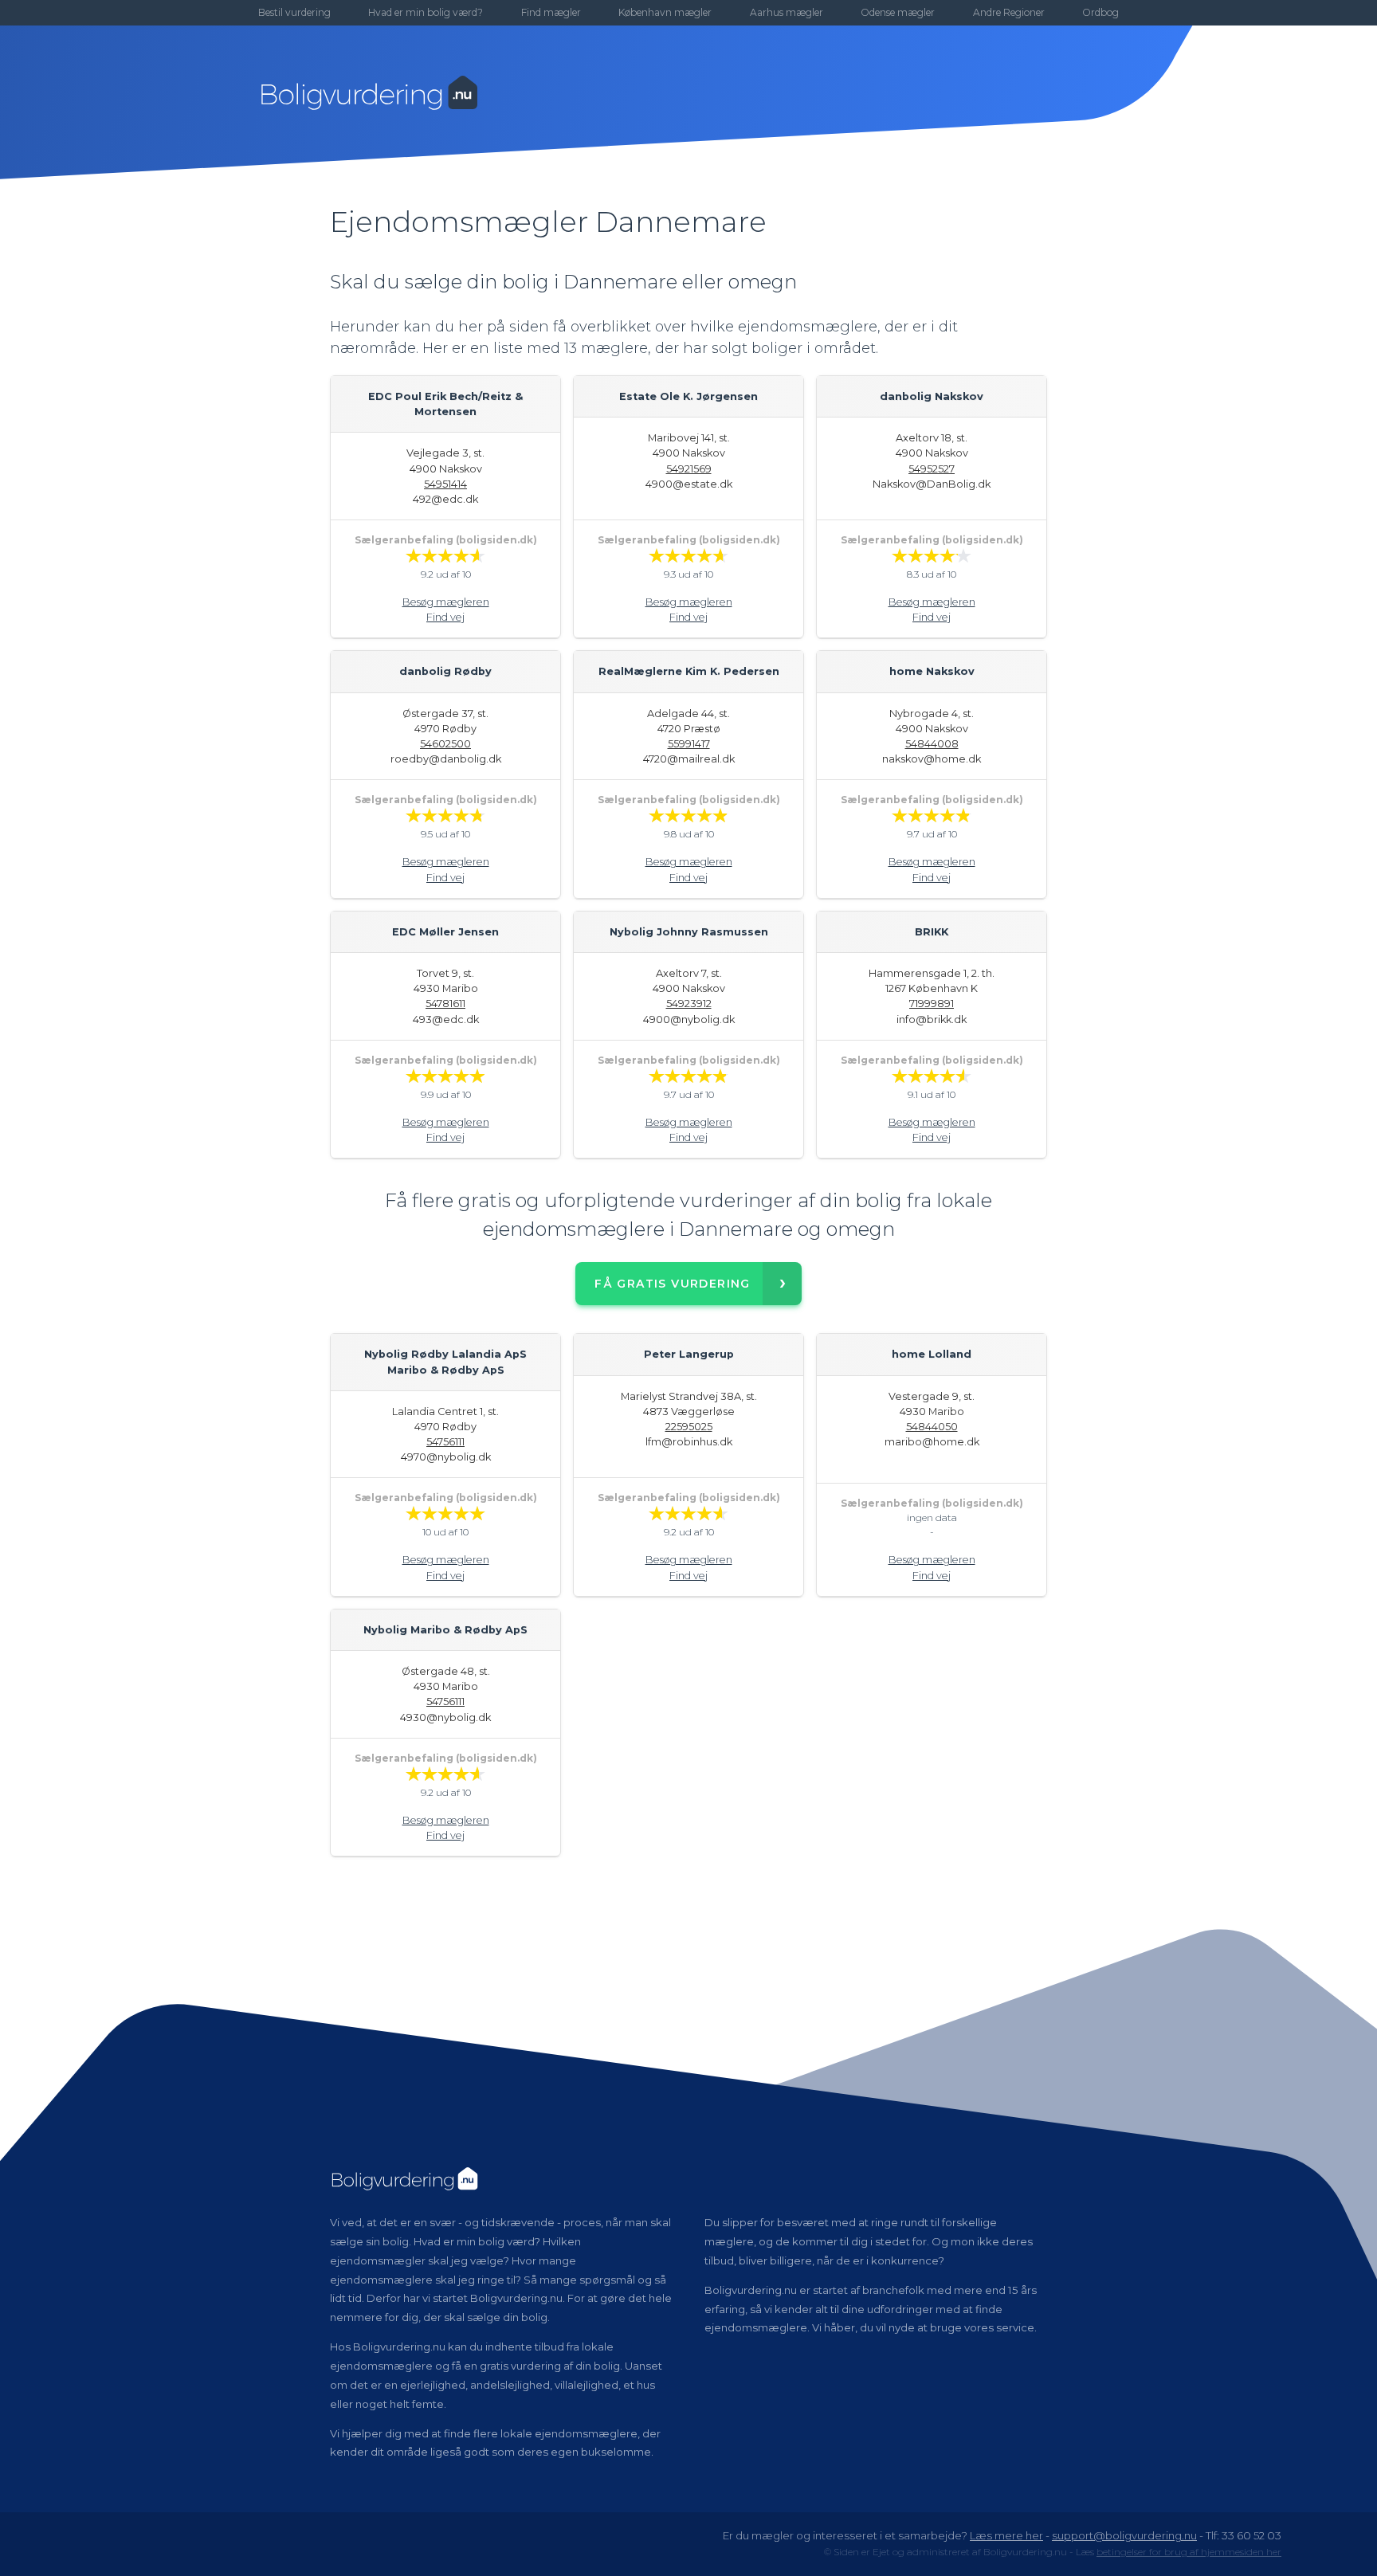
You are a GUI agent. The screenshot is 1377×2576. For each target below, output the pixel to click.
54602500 (445, 744)
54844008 (932, 744)
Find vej (445, 617)
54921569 (689, 469)
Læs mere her (1006, 2535)
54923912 (689, 1004)
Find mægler (551, 12)
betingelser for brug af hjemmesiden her (1189, 2552)
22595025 (689, 1427)
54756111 (445, 1442)
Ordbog (1100, 12)
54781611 (445, 1004)
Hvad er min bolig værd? (426, 12)
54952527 (932, 469)
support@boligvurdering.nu (1124, 2535)
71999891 (932, 1004)
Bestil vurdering (294, 12)
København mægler (665, 12)
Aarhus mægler (787, 12)
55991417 (689, 744)
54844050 (932, 1427)
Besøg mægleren (446, 602)
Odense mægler (898, 12)
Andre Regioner (1009, 12)
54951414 (445, 484)
